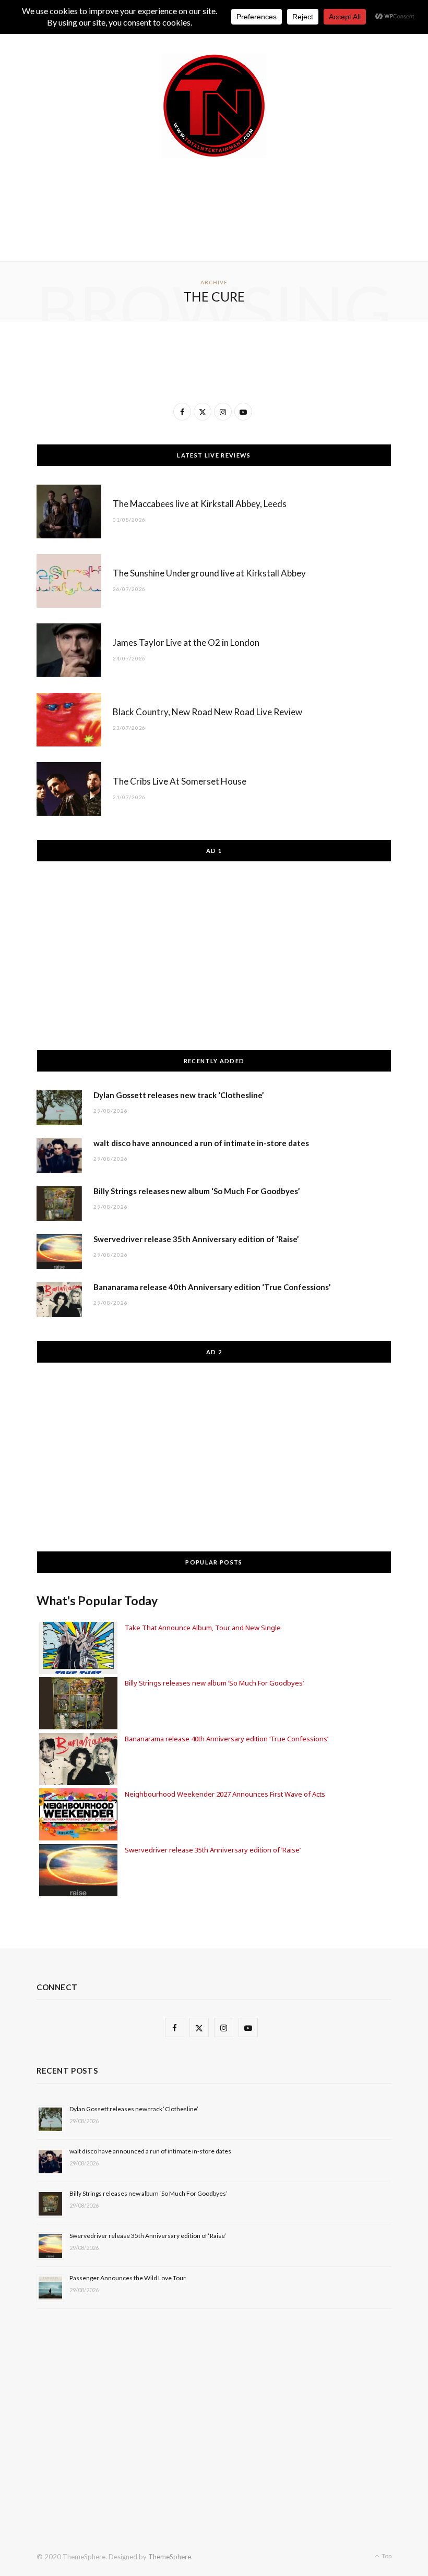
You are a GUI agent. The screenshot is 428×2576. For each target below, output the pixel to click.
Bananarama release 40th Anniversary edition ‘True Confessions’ (212, 1287)
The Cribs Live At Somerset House (180, 781)
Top (386, 2556)
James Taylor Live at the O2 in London (186, 642)
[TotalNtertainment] (214, 106)
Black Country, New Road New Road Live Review (207, 712)
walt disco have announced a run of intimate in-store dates (201, 1143)
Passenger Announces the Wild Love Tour (128, 2278)
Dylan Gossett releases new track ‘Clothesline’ (179, 1095)
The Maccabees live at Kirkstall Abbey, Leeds (200, 504)
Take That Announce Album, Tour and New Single (203, 1628)
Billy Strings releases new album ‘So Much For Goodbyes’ (197, 1191)
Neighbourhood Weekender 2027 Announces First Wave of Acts (225, 1794)
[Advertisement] (227, 208)
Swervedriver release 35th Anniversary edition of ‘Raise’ (196, 1239)
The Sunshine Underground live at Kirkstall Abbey (209, 573)
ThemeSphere (170, 2557)
